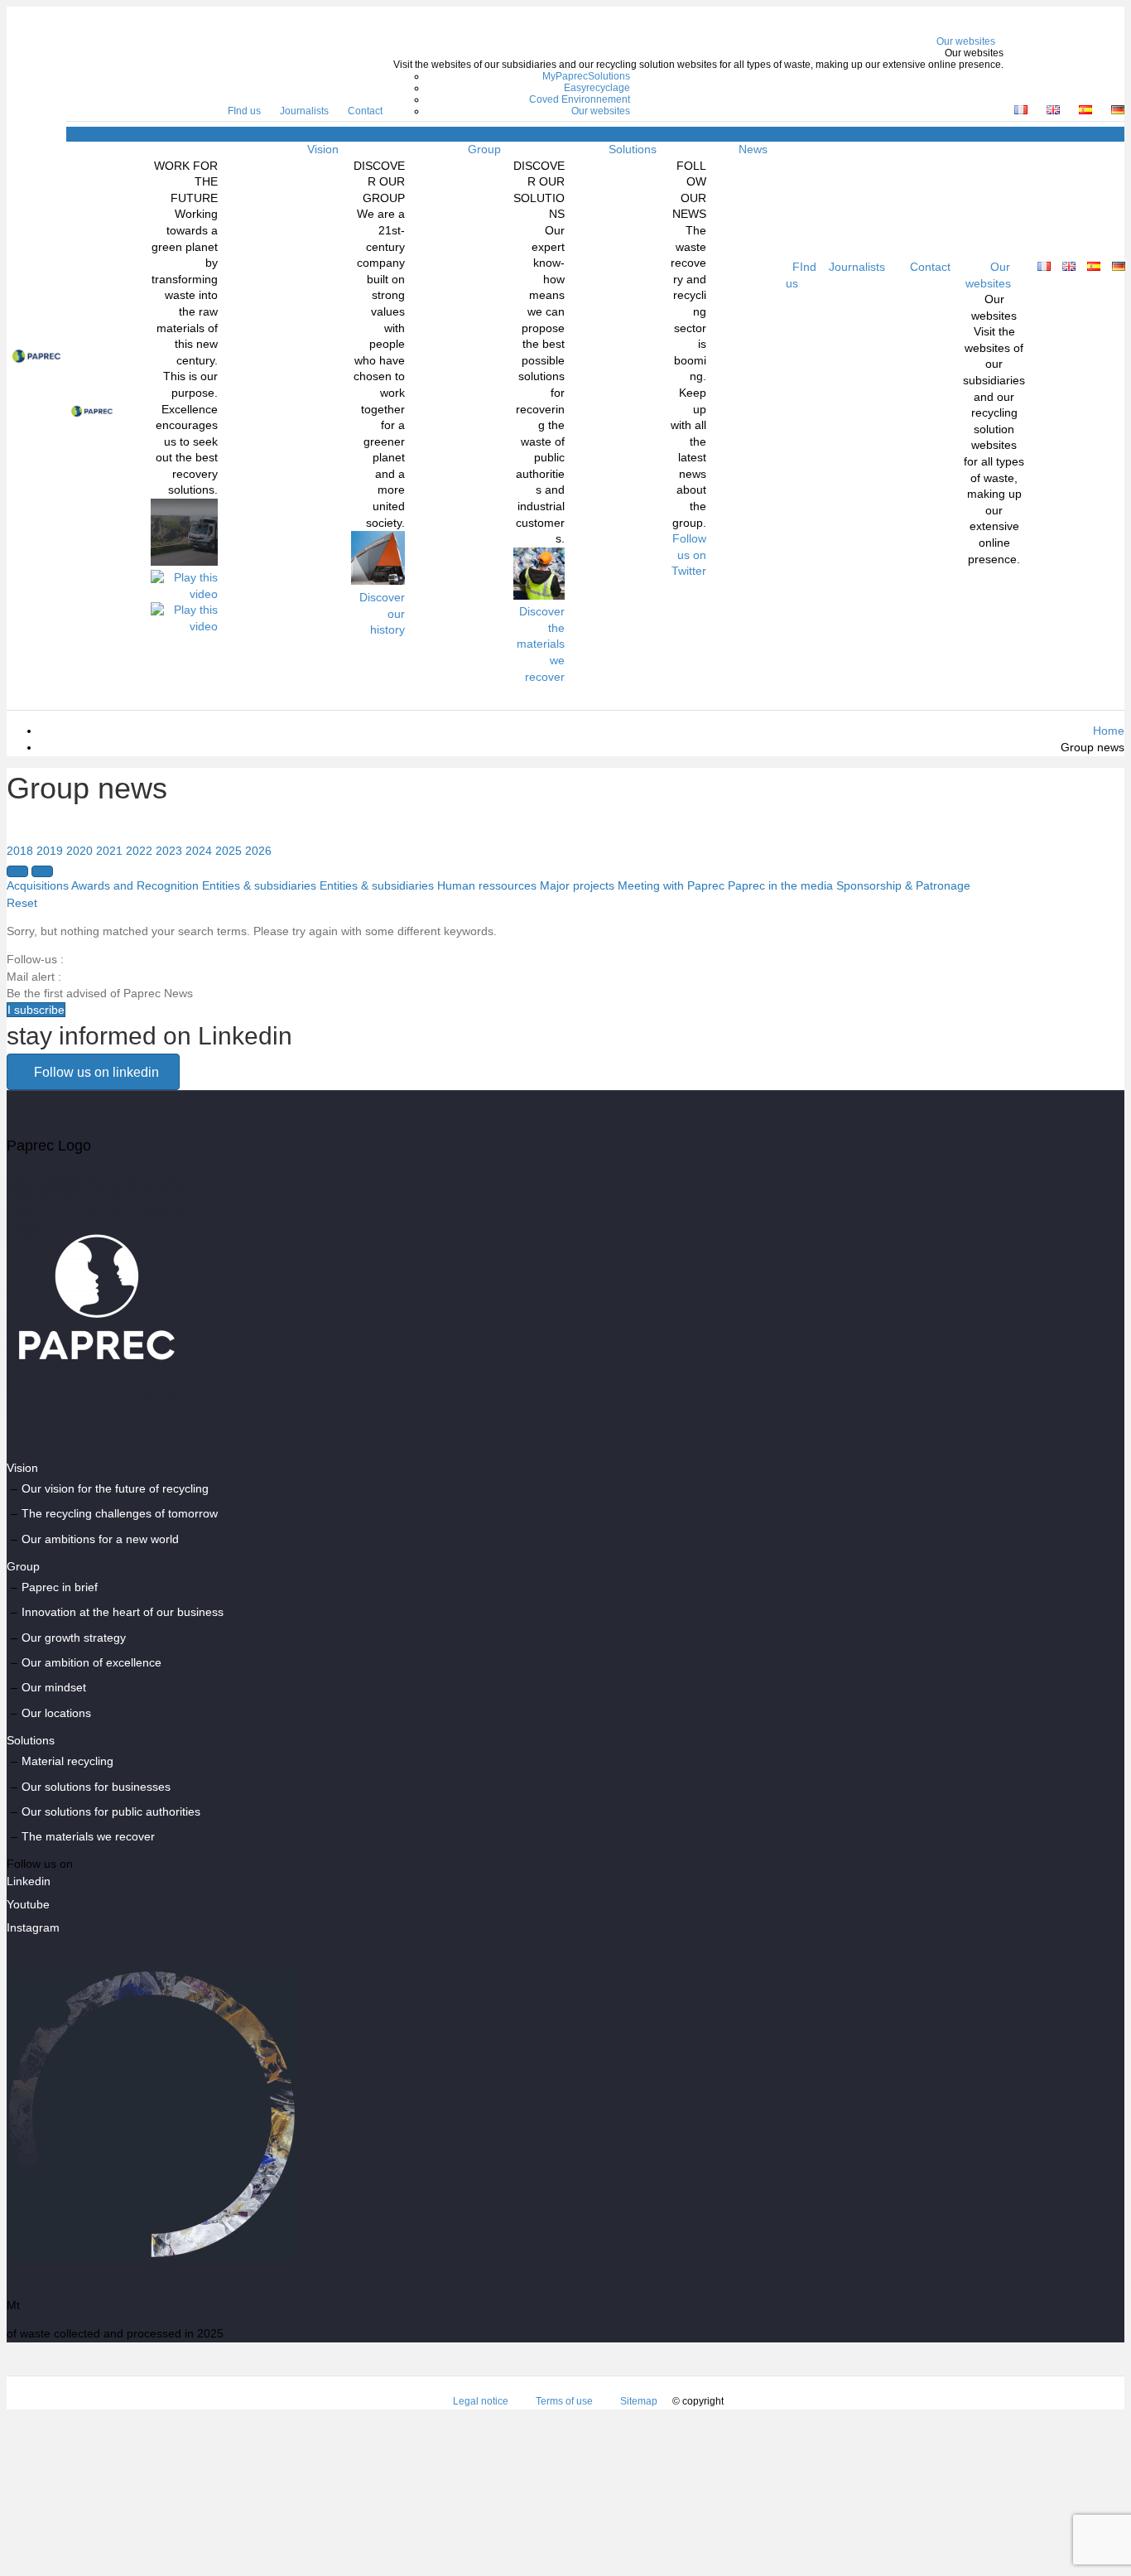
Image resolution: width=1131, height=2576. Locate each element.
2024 (199, 851)
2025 (229, 851)
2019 (50, 851)
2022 (139, 851)
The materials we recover (88, 1836)
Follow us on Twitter (689, 555)
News (753, 149)
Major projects (577, 885)
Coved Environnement (580, 99)
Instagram (33, 1927)
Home (1109, 731)
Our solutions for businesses (96, 1787)
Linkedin (29, 1881)
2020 (79, 851)
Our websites (966, 41)
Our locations (56, 1713)
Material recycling (67, 1761)
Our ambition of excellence (91, 1662)
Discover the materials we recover (541, 644)
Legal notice (481, 2401)
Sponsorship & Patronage (903, 885)
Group (484, 149)
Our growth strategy (74, 1638)
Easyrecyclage (597, 88)
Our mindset (54, 1687)
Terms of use (564, 2401)
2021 (109, 851)
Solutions (633, 149)
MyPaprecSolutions (586, 76)
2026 (258, 851)
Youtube (28, 1904)
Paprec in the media (780, 885)
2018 (20, 851)
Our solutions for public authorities (111, 1811)
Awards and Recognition (135, 885)
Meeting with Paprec (671, 885)
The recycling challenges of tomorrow (120, 1513)
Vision (323, 149)
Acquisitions (38, 885)
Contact (365, 111)
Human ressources (487, 885)
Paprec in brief (60, 1587)
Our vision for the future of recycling (115, 1488)
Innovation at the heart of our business (123, 1612)
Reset (22, 903)
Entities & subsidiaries (259, 885)
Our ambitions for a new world (100, 1539)
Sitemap (639, 2401)
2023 (169, 851)
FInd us (244, 111)
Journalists (304, 111)
